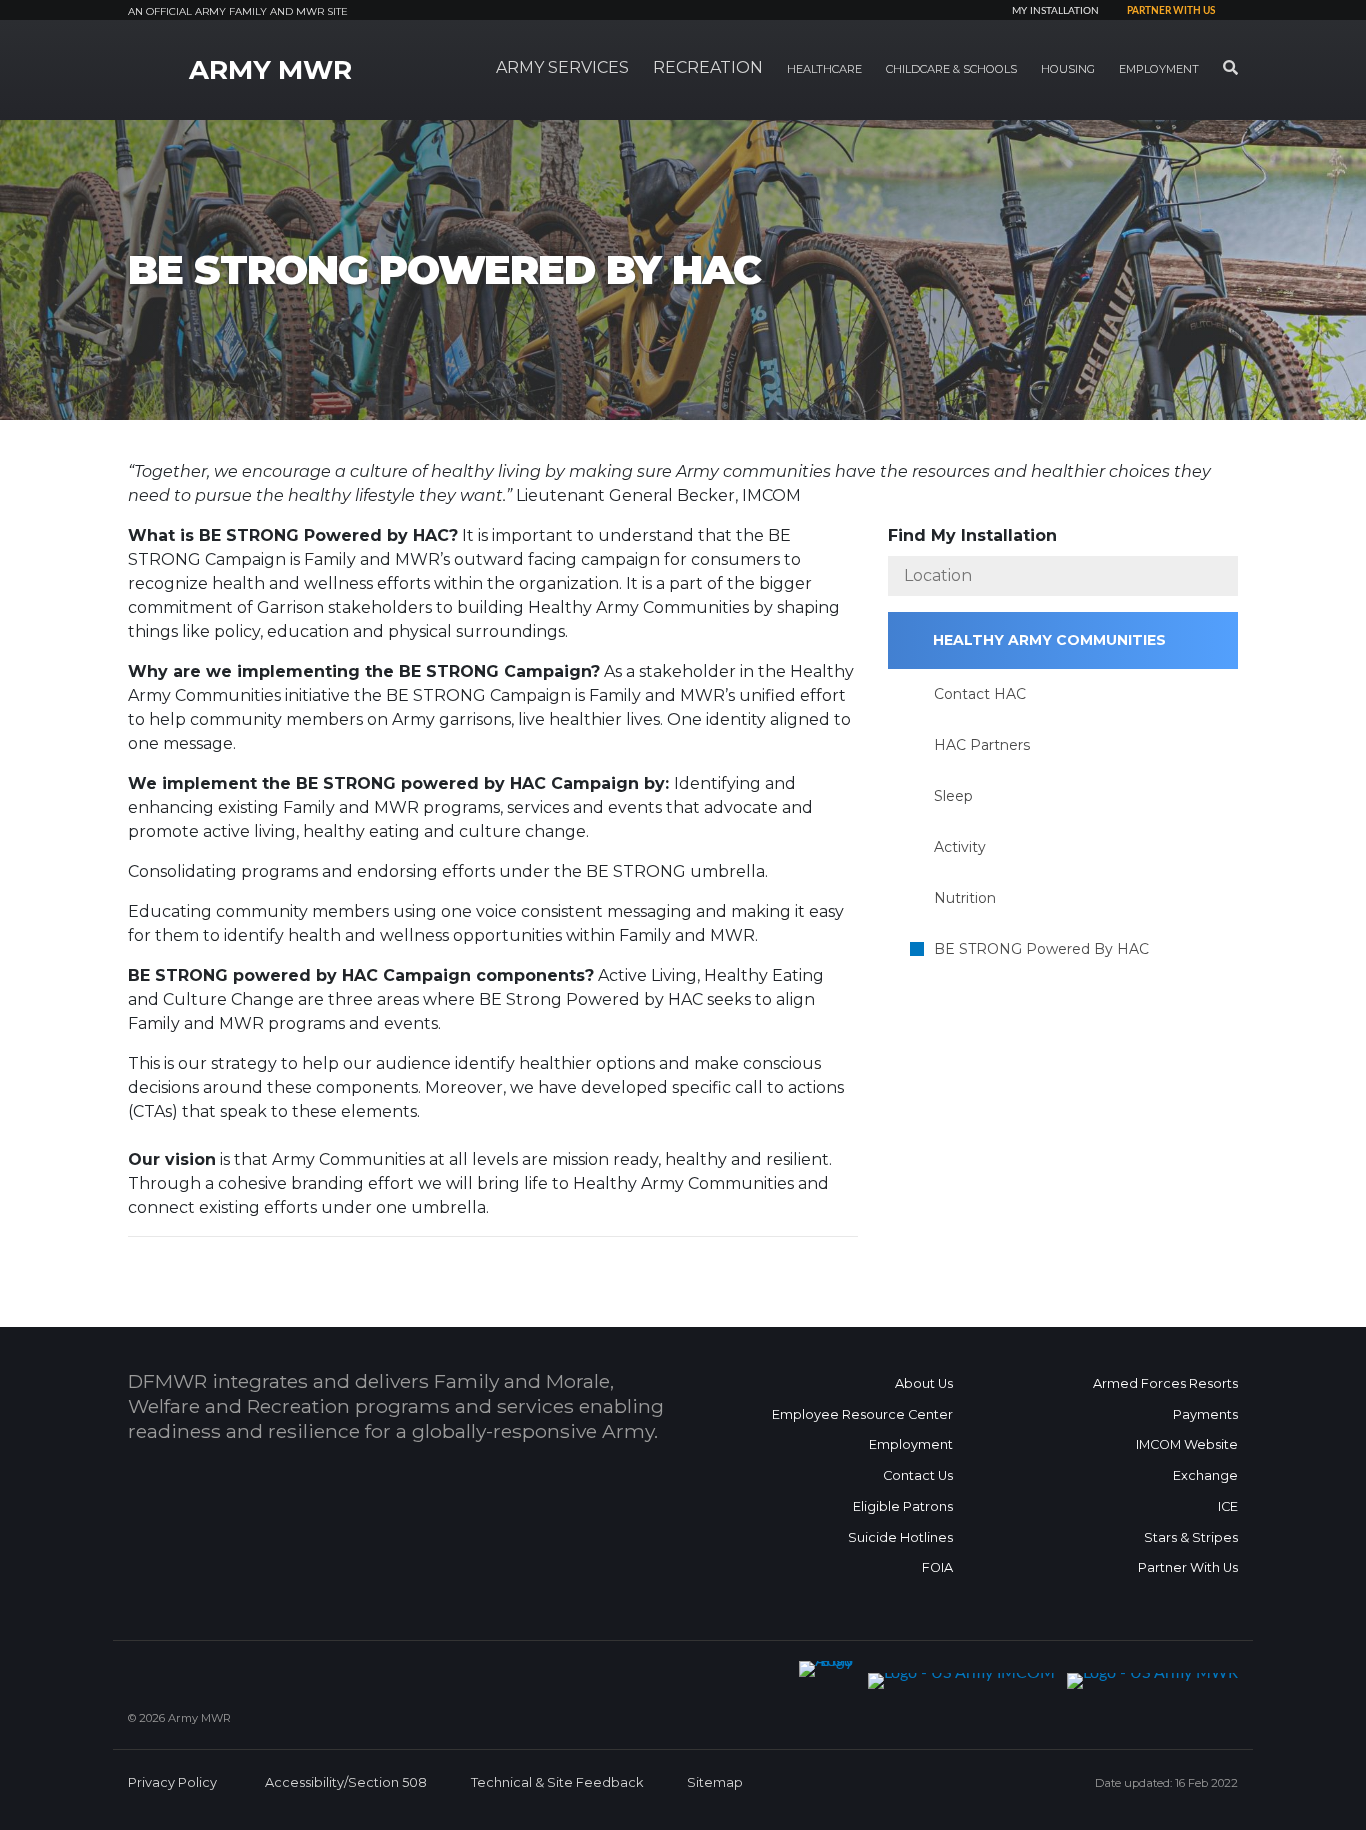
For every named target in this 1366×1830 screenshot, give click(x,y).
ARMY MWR (270, 70)
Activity (960, 847)
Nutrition (965, 898)
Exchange (1205, 1475)
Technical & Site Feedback (557, 1782)
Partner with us (1171, 11)
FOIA (937, 1567)
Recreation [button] (708, 67)
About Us (924, 1383)
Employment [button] (1159, 69)
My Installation (1055, 11)
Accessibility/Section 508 (346, 1782)
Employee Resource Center (862, 1414)
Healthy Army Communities (1049, 640)
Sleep (953, 796)
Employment (911, 1444)
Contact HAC (980, 694)
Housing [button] (1068, 69)
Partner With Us (1188, 1567)
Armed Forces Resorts (1165, 1383)
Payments (1205, 1414)
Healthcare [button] (824, 69)
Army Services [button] (562, 67)
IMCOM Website (1187, 1444)
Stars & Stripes (1191, 1537)
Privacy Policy (172, 1782)
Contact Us (918, 1475)
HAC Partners (982, 745)
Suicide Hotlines (900, 1537)
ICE (1228, 1506)
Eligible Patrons (903, 1506)
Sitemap (715, 1782)
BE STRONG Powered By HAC (1041, 949)
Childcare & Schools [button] (951, 69)
